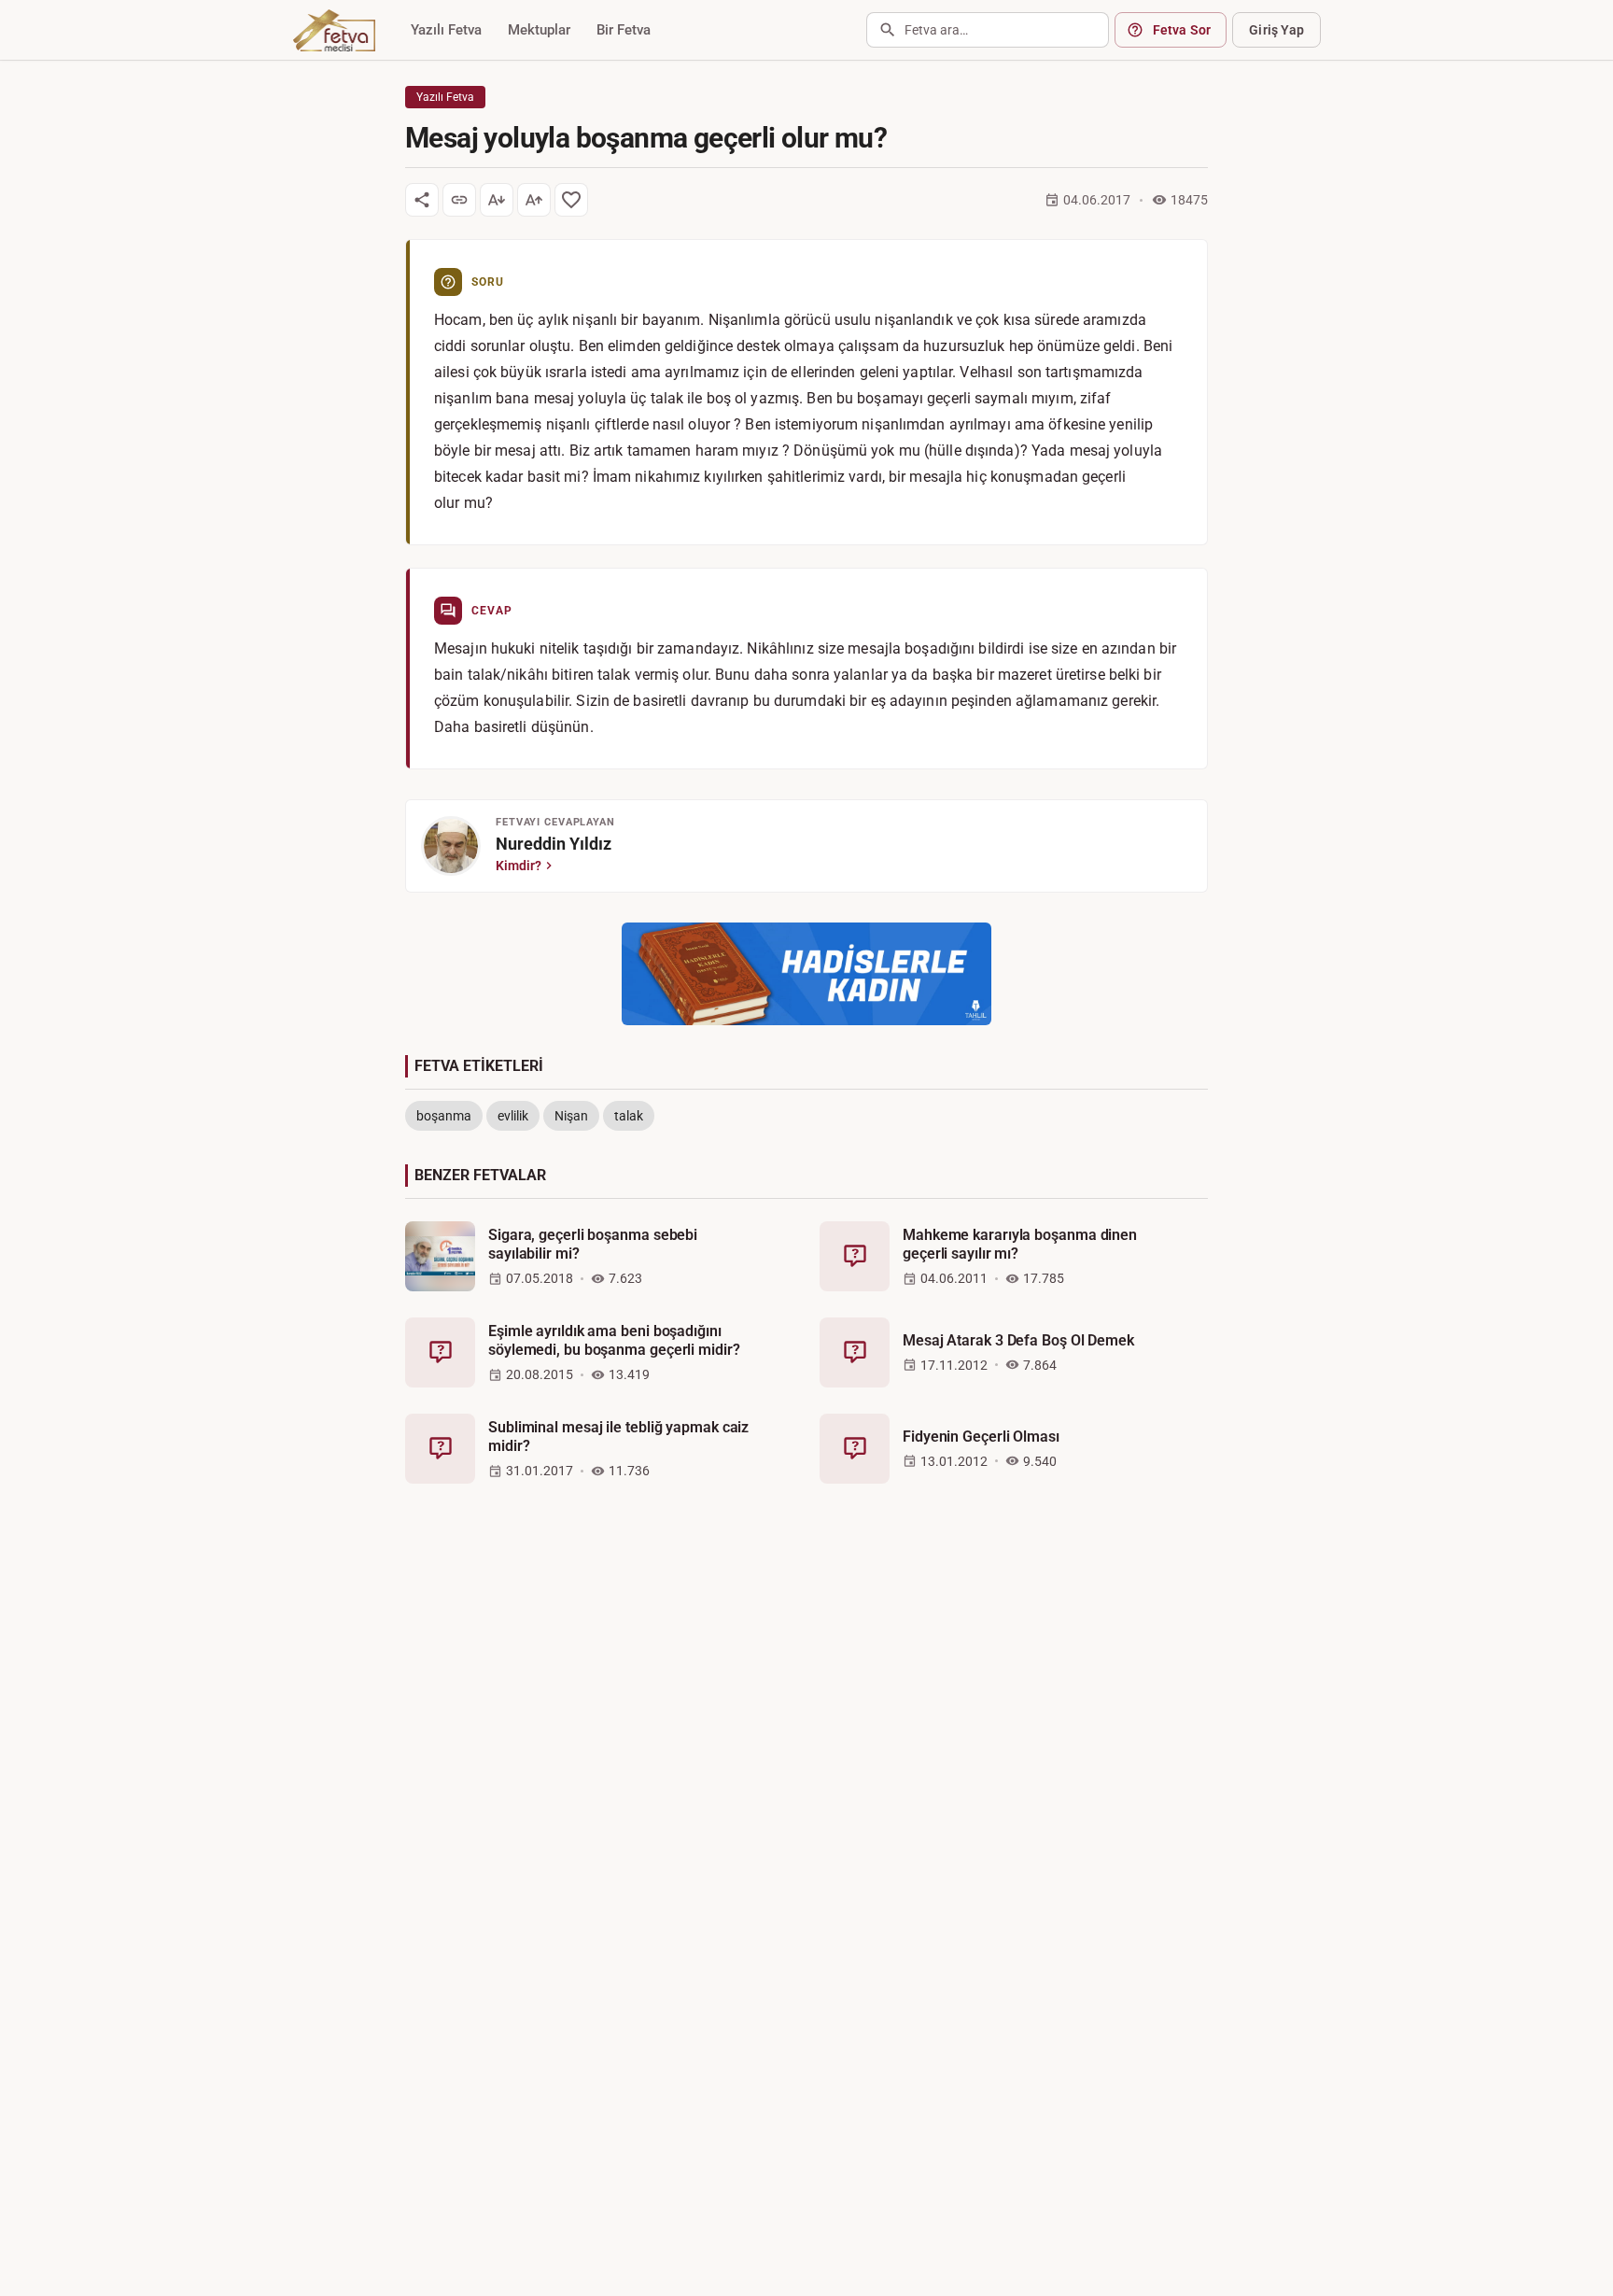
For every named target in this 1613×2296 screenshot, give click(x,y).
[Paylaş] (422, 200)
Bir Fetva (624, 30)
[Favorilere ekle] (571, 200)
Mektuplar (539, 30)
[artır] (534, 200)
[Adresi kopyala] (459, 200)
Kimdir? (519, 866)
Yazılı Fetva (446, 30)
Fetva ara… (936, 30)
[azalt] (497, 200)
